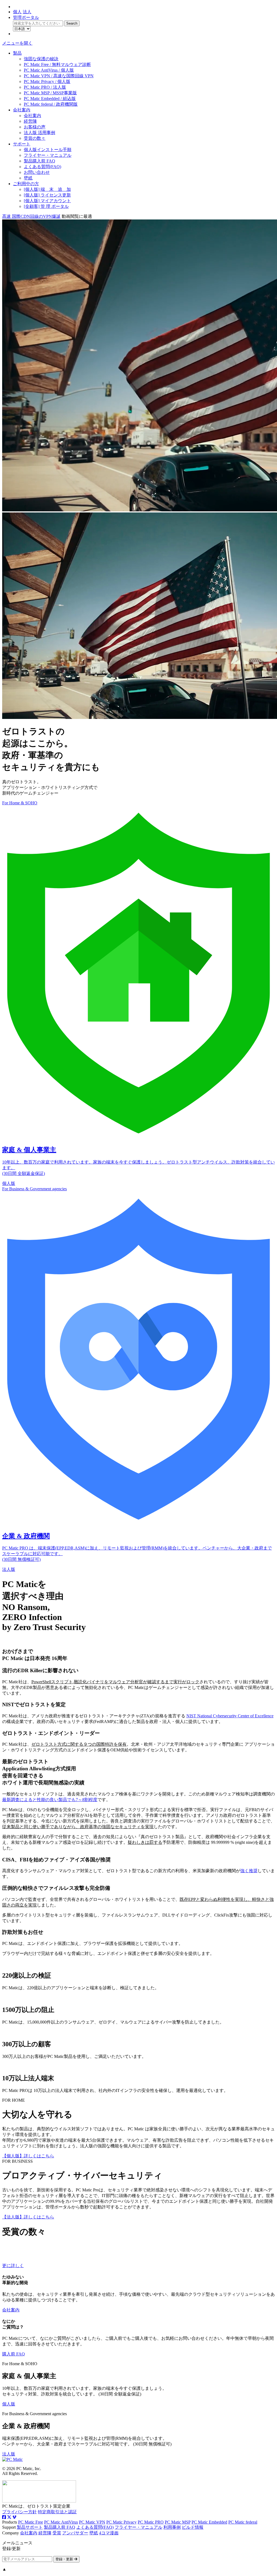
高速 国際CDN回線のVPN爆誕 (31, 216)
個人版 (9, 2404)
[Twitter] (9, 2517)
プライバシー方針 (19, 2512)
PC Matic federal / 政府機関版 (51, 104)
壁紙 (28, 178)
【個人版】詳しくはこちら (28, 2156)
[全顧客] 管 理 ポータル (46, 206)
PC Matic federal (243, 2522)
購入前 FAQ (14, 2354)
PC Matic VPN (92, 2522)
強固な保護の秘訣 (41, 59)
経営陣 (30, 121)
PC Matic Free (31, 2522)
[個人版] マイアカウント (47, 201)
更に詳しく (13, 2266)
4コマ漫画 (109, 2533)
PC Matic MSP (178, 2522)
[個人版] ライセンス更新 (47, 195)
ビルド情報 (193, 2527)
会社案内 (22, 110)
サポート (22, 144)
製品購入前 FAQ (39, 161)
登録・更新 (65, 2559)
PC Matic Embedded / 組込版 (50, 99)
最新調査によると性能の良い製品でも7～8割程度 (50, 1800)
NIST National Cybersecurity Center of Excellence (230, 1716)
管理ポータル (26, 17)
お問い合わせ (37, 172)
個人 (17, 12)
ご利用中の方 (26, 184)
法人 (27, 12)
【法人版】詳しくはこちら (28, 2217)
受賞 (57, 2533)
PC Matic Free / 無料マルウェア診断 (57, 64)
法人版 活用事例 (39, 133)
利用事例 (172, 2527)
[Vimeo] (14, 2517)
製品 (17, 53)
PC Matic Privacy (121, 2522)
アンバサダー (75, 2533)
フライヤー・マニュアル (48, 155)
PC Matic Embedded (209, 2522)
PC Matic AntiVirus (61, 2522)
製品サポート (30, 2527)
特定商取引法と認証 (57, 2512)
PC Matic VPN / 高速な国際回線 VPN (59, 76)
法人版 (9, 2454)
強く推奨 (249, 1871)
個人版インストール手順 (48, 150)
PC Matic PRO (151, 2522)
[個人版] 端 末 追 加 (47, 189)
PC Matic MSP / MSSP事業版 (50, 93)
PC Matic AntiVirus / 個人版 (49, 70)
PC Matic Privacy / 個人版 (47, 81)
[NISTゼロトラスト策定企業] (39, 2501)
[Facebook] (4, 2517)
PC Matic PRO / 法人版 (45, 87)
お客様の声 (35, 127)
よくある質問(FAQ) (42, 167)
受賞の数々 (35, 138)
